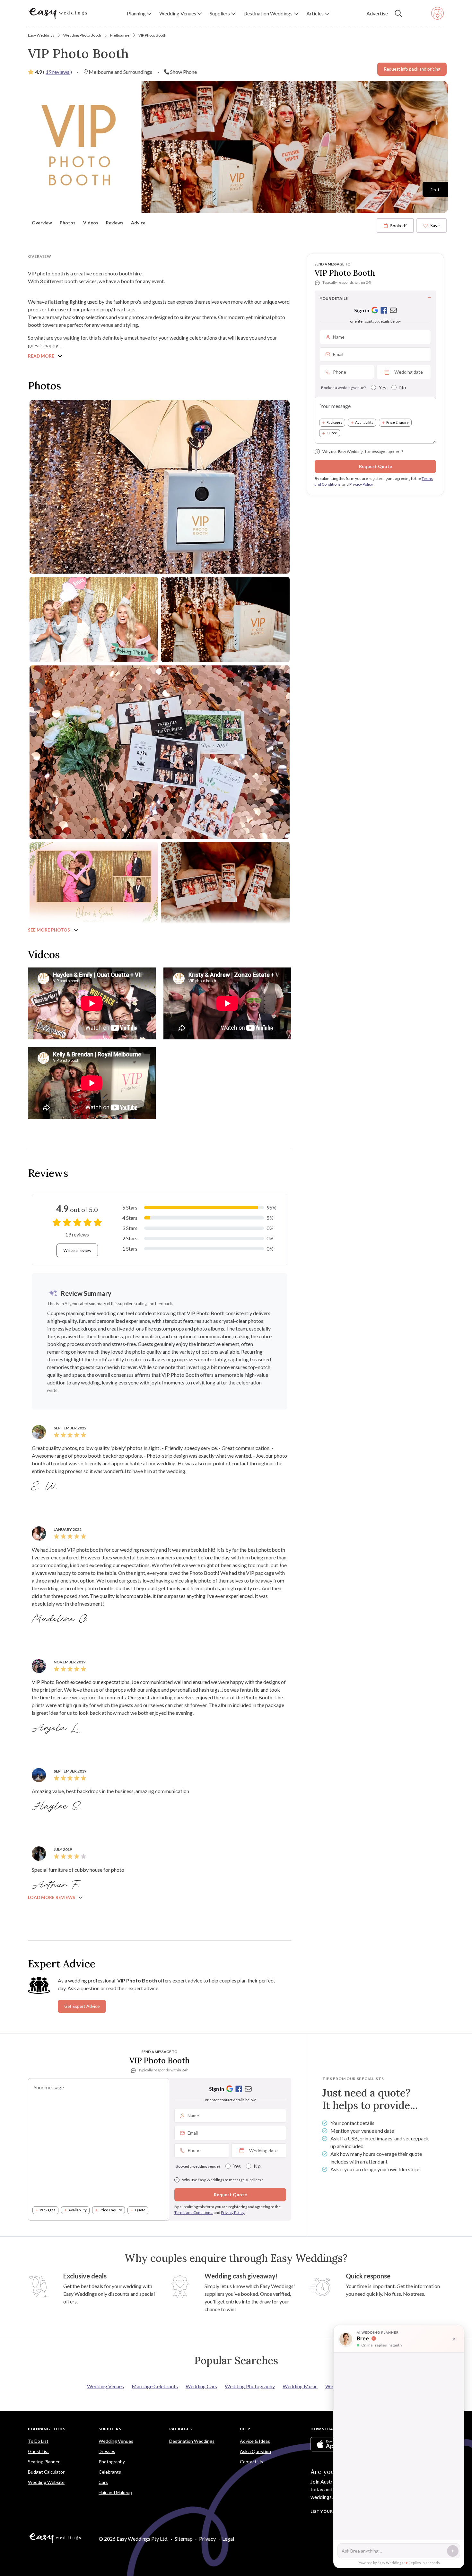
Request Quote (376, 466)
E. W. (46, 1487)
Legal (228, 2539)
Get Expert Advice (82, 2006)
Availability (364, 423)
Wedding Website (46, 2482)
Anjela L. (56, 1728)
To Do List (38, 2441)
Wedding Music (300, 2386)
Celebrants (110, 2472)
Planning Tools (47, 2429)
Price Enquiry (398, 423)
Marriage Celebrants (155, 2386)
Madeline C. (61, 1619)
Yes (382, 387)
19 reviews (58, 72)
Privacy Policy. (361, 484)
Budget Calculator (46, 2472)
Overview (42, 223)
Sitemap (184, 2539)
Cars (103, 2482)
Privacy (207, 2539)
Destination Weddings (192, 2441)
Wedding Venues (105, 2386)
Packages (334, 423)
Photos (68, 223)
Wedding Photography (250, 2386)
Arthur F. (57, 1885)
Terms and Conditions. (194, 2212)
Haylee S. (58, 1807)
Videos (91, 223)
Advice (138, 223)
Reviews (115, 223)
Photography (112, 2462)
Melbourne (120, 35)
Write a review (77, 1250)
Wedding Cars (201, 2386)
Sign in (362, 310)
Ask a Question (255, 2451)
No (403, 387)
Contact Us (251, 2462)
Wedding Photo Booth (82, 35)
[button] (139, 13)
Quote (332, 433)
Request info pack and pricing (412, 69)
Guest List (39, 2451)
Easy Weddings (41, 35)
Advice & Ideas (255, 2441)
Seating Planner (44, 2462)
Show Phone (184, 72)
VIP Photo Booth (152, 35)
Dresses (107, 2451)
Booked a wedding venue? (343, 388)
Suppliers (110, 2429)
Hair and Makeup (115, 2492)
